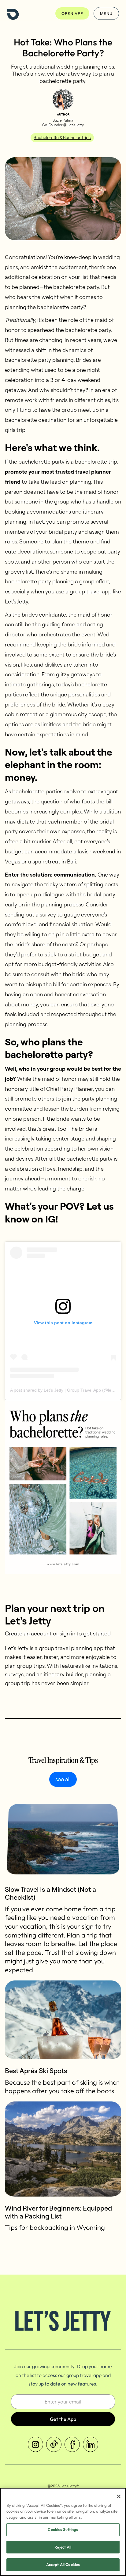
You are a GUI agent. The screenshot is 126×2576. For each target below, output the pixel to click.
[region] (63, 2532)
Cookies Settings (63, 2529)
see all (63, 1779)
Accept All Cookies (63, 2564)
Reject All (63, 2547)
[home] (13, 13)
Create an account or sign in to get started (58, 1633)
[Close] (119, 2496)
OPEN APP (72, 13)
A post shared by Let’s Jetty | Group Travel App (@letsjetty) (67, 1390)
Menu (106, 13)
